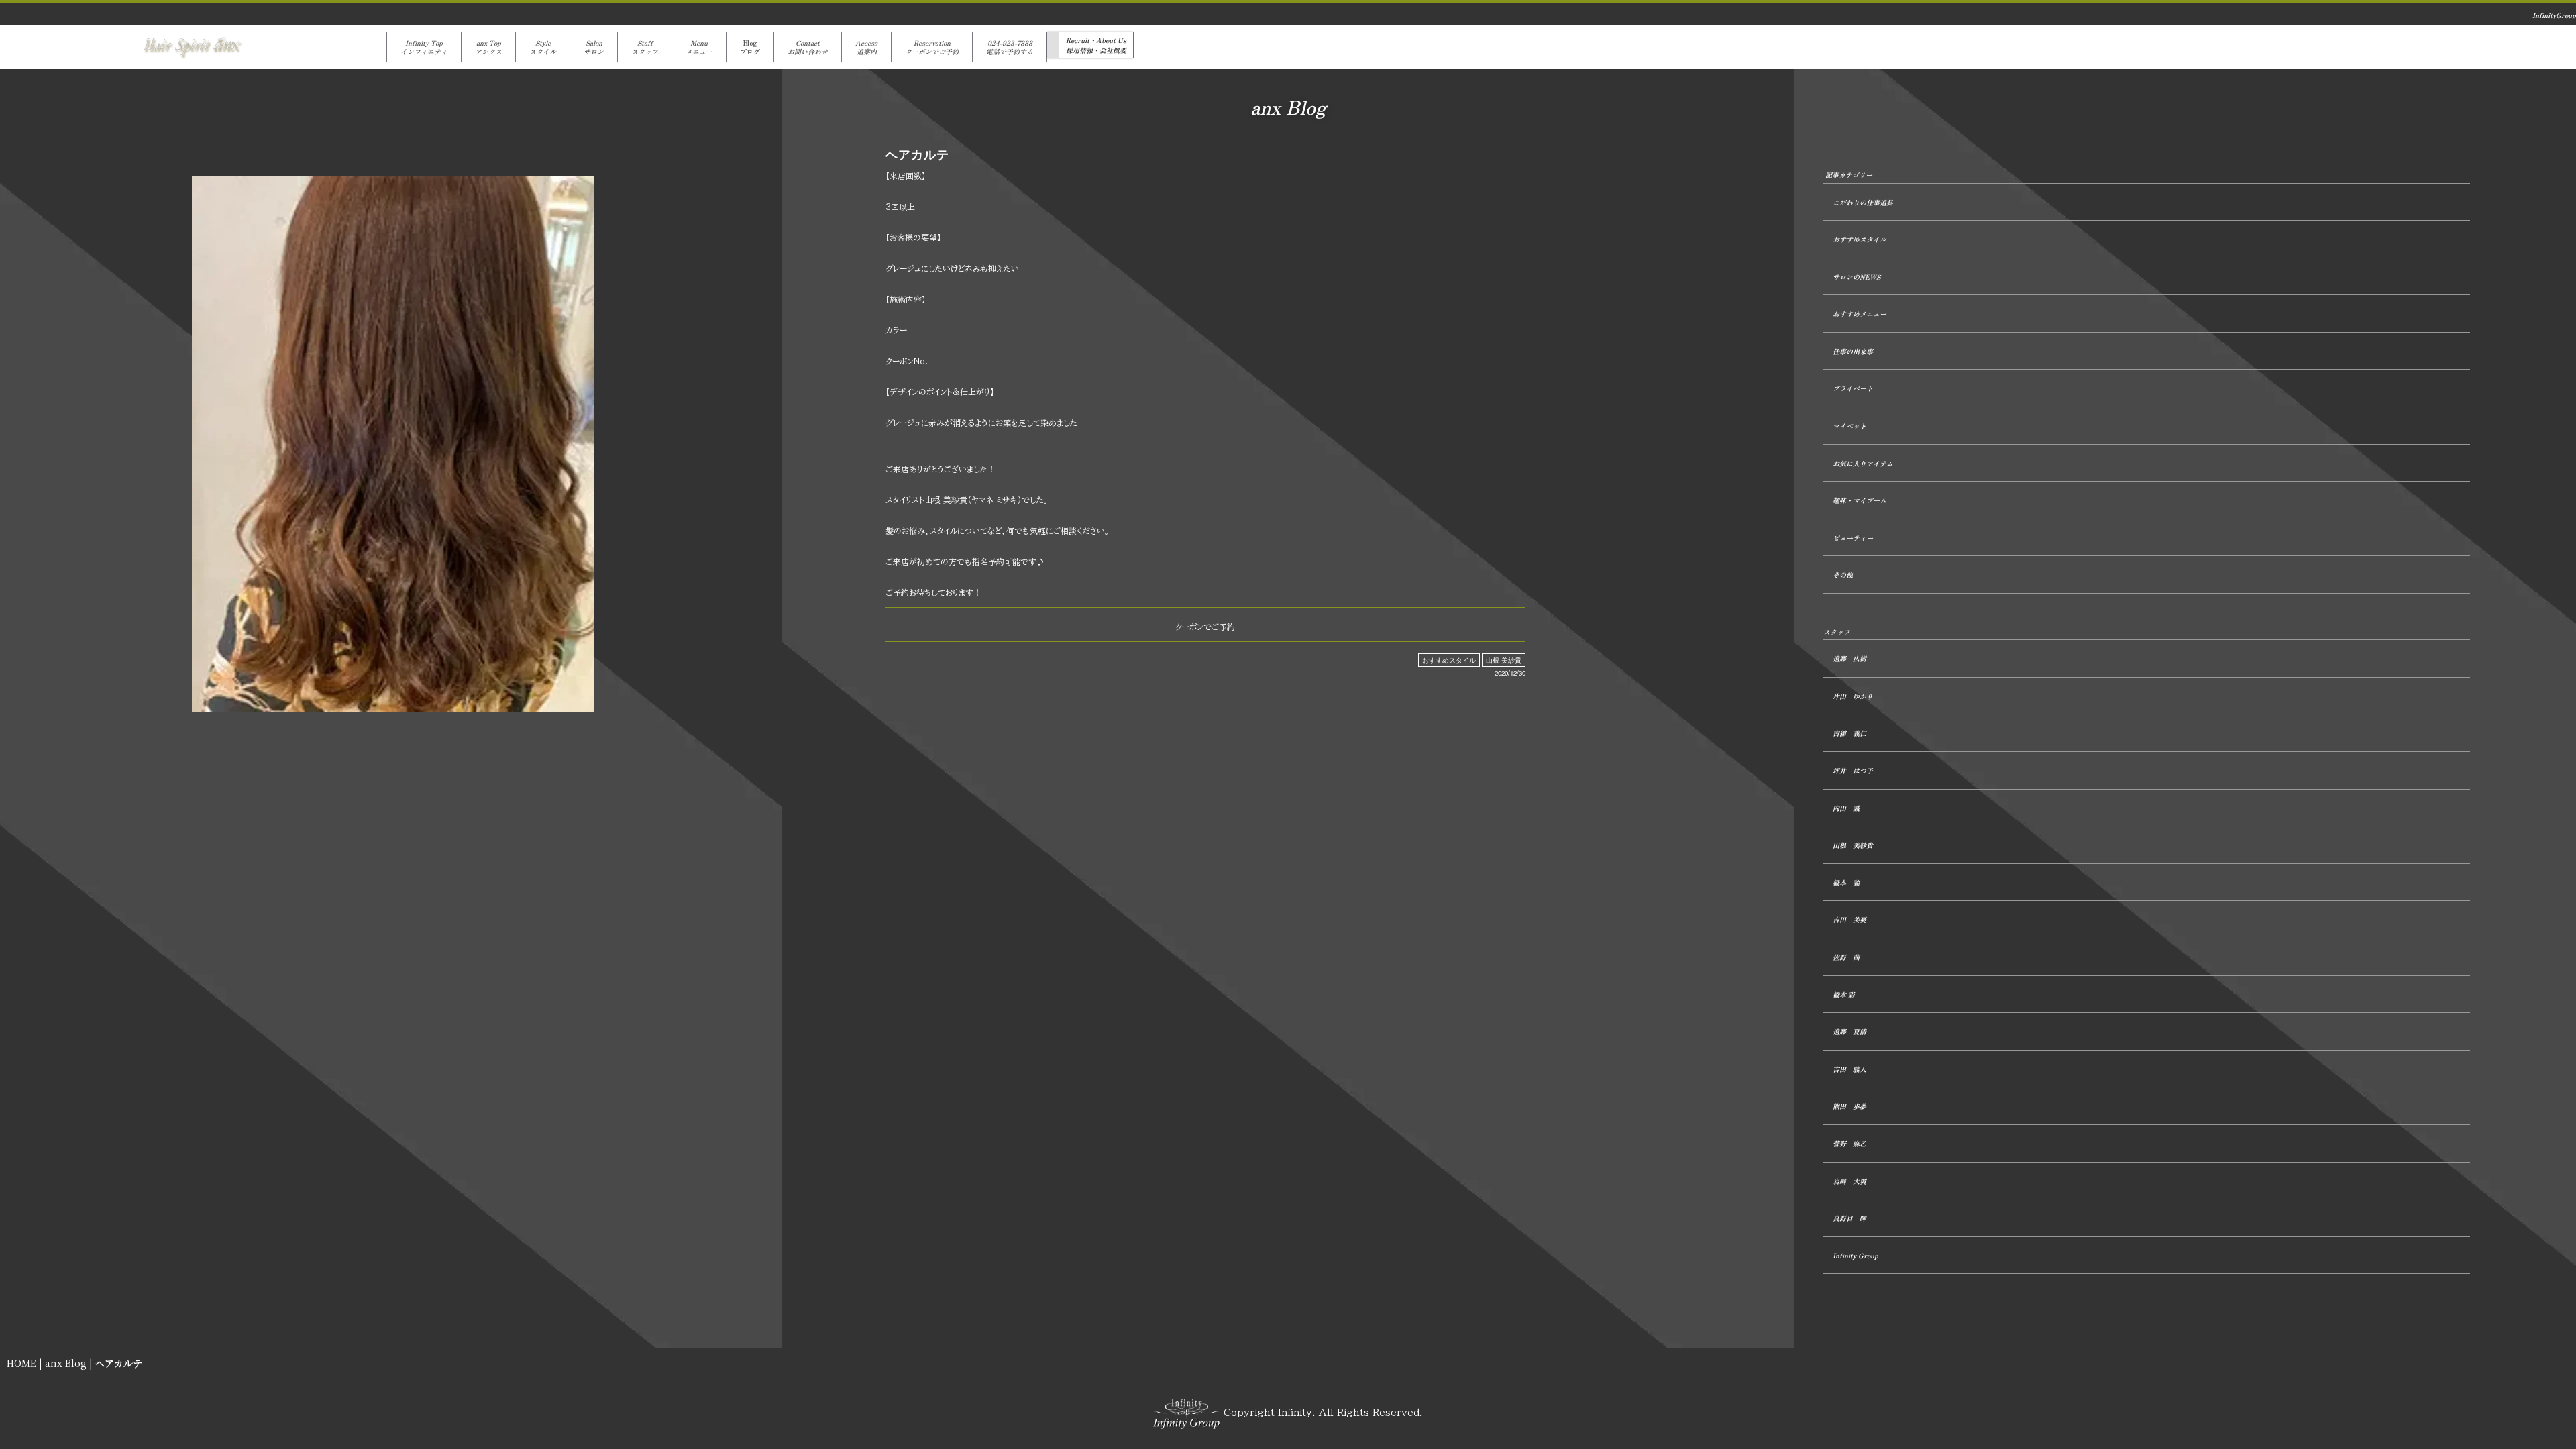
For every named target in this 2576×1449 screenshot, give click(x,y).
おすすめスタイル (1449, 660)
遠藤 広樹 (1849, 658)
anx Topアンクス (488, 47)
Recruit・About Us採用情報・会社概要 (1096, 45)
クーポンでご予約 (1205, 627)
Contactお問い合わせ (808, 47)
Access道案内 (866, 47)
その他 (1843, 575)
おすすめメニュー (1860, 314)
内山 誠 (1846, 808)
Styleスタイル (543, 47)
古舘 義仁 (1849, 733)
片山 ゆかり (1853, 696)
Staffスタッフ (645, 47)
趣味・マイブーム (1860, 500)
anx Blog (66, 1363)
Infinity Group (1856, 1255)
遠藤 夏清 (1849, 1031)
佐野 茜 (1846, 957)
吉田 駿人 (1849, 1069)
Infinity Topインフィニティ (424, 47)
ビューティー (1853, 538)
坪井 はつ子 (1853, 770)
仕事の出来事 (1853, 351)
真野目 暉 (1849, 1218)
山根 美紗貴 (1504, 660)
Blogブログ (750, 47)
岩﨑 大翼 (1849, 1181)
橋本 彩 (1844, 995)
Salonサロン (594, 47)
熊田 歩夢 (1849, 1106)
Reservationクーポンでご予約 (932, 47)
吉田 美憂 (1849, 919)
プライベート (1853, 388)
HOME (21, 1363)
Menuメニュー (699, 47)
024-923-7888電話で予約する (1010, 47)
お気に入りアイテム (1863, 463)
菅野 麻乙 (1849, 1143)
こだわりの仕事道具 (1863, 202)
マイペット (1849, 426)
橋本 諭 (1846, 882)
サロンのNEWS (1857, 277)
